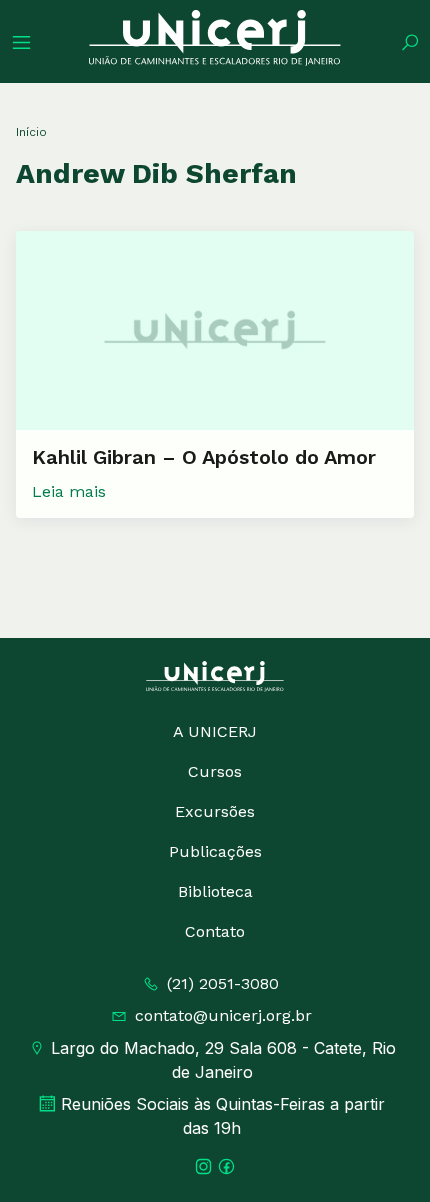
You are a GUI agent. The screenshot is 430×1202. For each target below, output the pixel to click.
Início (31, 132)
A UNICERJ (215, 731)
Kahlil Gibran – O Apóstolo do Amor (204, 457)
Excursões (215, 811)
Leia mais (69, 491)
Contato (215, 931)
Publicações (215, 851)
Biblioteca (215, 891)
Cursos (215, 771)
